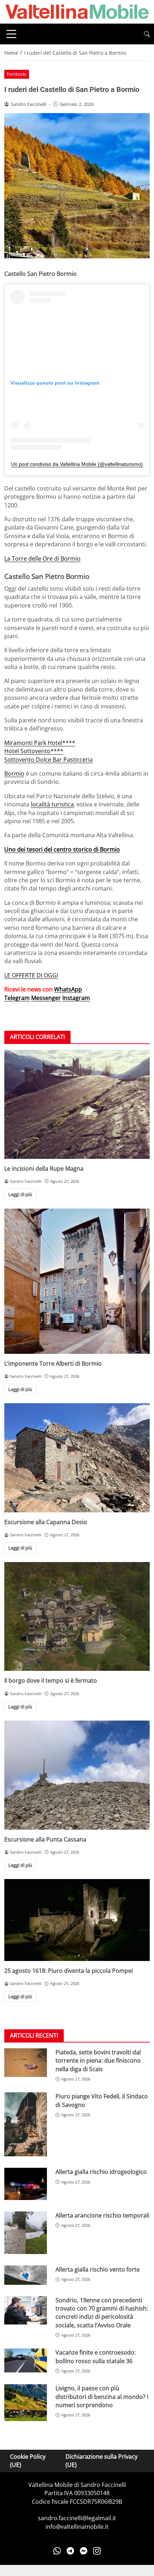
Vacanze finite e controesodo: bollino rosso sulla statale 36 (96, 2357)
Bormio (14, 774)
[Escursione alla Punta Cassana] (77, 1775)
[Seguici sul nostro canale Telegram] (70, 2551)
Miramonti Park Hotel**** (40, 743)
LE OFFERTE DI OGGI (31, 975)
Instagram (76, 998)
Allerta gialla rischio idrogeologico (101, 2172)
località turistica (52, 804)
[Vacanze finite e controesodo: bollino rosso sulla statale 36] (26, 2360)
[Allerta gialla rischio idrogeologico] (26, 2184)
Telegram (17, 998)
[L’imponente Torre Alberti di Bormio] (77, 1281)
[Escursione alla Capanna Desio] (77, 1458)
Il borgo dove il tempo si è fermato (51, 1680)
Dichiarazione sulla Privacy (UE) (102, 2461)
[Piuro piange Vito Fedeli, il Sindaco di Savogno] (26, 2124)
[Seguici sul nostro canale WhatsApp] (57, 2551)
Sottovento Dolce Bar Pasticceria (49, 760)
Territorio (16, 74)
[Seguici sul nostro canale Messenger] (84, 2551)
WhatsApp (68, 989)
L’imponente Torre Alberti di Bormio (53, 1363)
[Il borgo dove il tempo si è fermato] (77, 1617)
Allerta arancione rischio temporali (102, 2215)
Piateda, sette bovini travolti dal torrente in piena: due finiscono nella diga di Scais (98, 2061)
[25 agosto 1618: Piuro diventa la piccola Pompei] (77, 1920)
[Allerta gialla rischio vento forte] (26, 2275)
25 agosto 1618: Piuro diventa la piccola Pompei (69, 1971)
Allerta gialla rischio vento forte (98, 2269)
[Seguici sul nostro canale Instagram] (97, 2551)
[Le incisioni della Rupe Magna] (77, 1104)
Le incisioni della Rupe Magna (44, 1169)
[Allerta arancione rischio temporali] (26, 2233)
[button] (147, 34)
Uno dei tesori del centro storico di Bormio (62, 849)
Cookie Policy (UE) (28, 2461)
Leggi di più (20, 1194)
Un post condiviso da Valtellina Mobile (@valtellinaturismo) (77, 464)
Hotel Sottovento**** (34, 751)
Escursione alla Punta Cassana (45, 1839)
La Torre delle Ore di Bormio (42, 558)
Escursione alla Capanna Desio (46, 1522)
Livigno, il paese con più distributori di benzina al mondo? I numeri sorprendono (102, 2397)
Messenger (46, 998)
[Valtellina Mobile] (77, 11)
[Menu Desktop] (11, 34)
